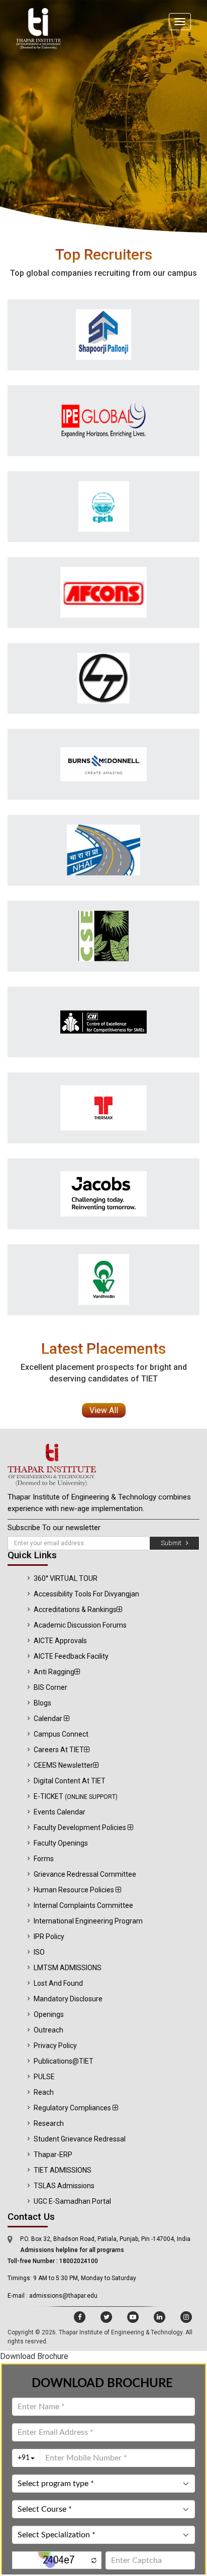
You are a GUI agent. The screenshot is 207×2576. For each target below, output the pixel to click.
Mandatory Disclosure (68, 1999)
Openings (49, 2014)
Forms (44, 1859)
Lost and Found (58, 1983)
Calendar (49, 1719)
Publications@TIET (64, 2061)
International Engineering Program (88, 1921)
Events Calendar (60, 1812)
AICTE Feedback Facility (71, 1656)
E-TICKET (76, 1796)
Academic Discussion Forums (80, 1625)
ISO (39, 1952)
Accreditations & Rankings (75, 1609)
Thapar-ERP (53, 2155)
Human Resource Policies (75, 1890)
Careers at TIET (59, 1750)
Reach (44, 2092)
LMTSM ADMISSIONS (68, 1968)
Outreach (48, 2030)
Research (49, 2123)
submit (173, 1543)
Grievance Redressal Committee (85, 1874)
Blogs (42, 1703)
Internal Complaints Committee (83, 1905)
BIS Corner (50, 1687)
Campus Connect (61, 1734)
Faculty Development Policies (81, 1828)
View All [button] (104, 1410)
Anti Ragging (54, 1672)
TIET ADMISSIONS (63, 2170)
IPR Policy (49, 1937)
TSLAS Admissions (64, 2186)
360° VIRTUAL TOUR (66, 1578)
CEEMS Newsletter (63, 1765)
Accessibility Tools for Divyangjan (86, 1594)
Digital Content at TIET (70, 1781)
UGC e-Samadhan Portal (72, 2201)
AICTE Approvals (60, 1641)
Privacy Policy (55, 2046)
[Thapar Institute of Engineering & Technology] (103, 1465)
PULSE (44, 2077)
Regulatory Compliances (73, 2108)
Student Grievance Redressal (80, 2139)
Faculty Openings (61, 1843)
